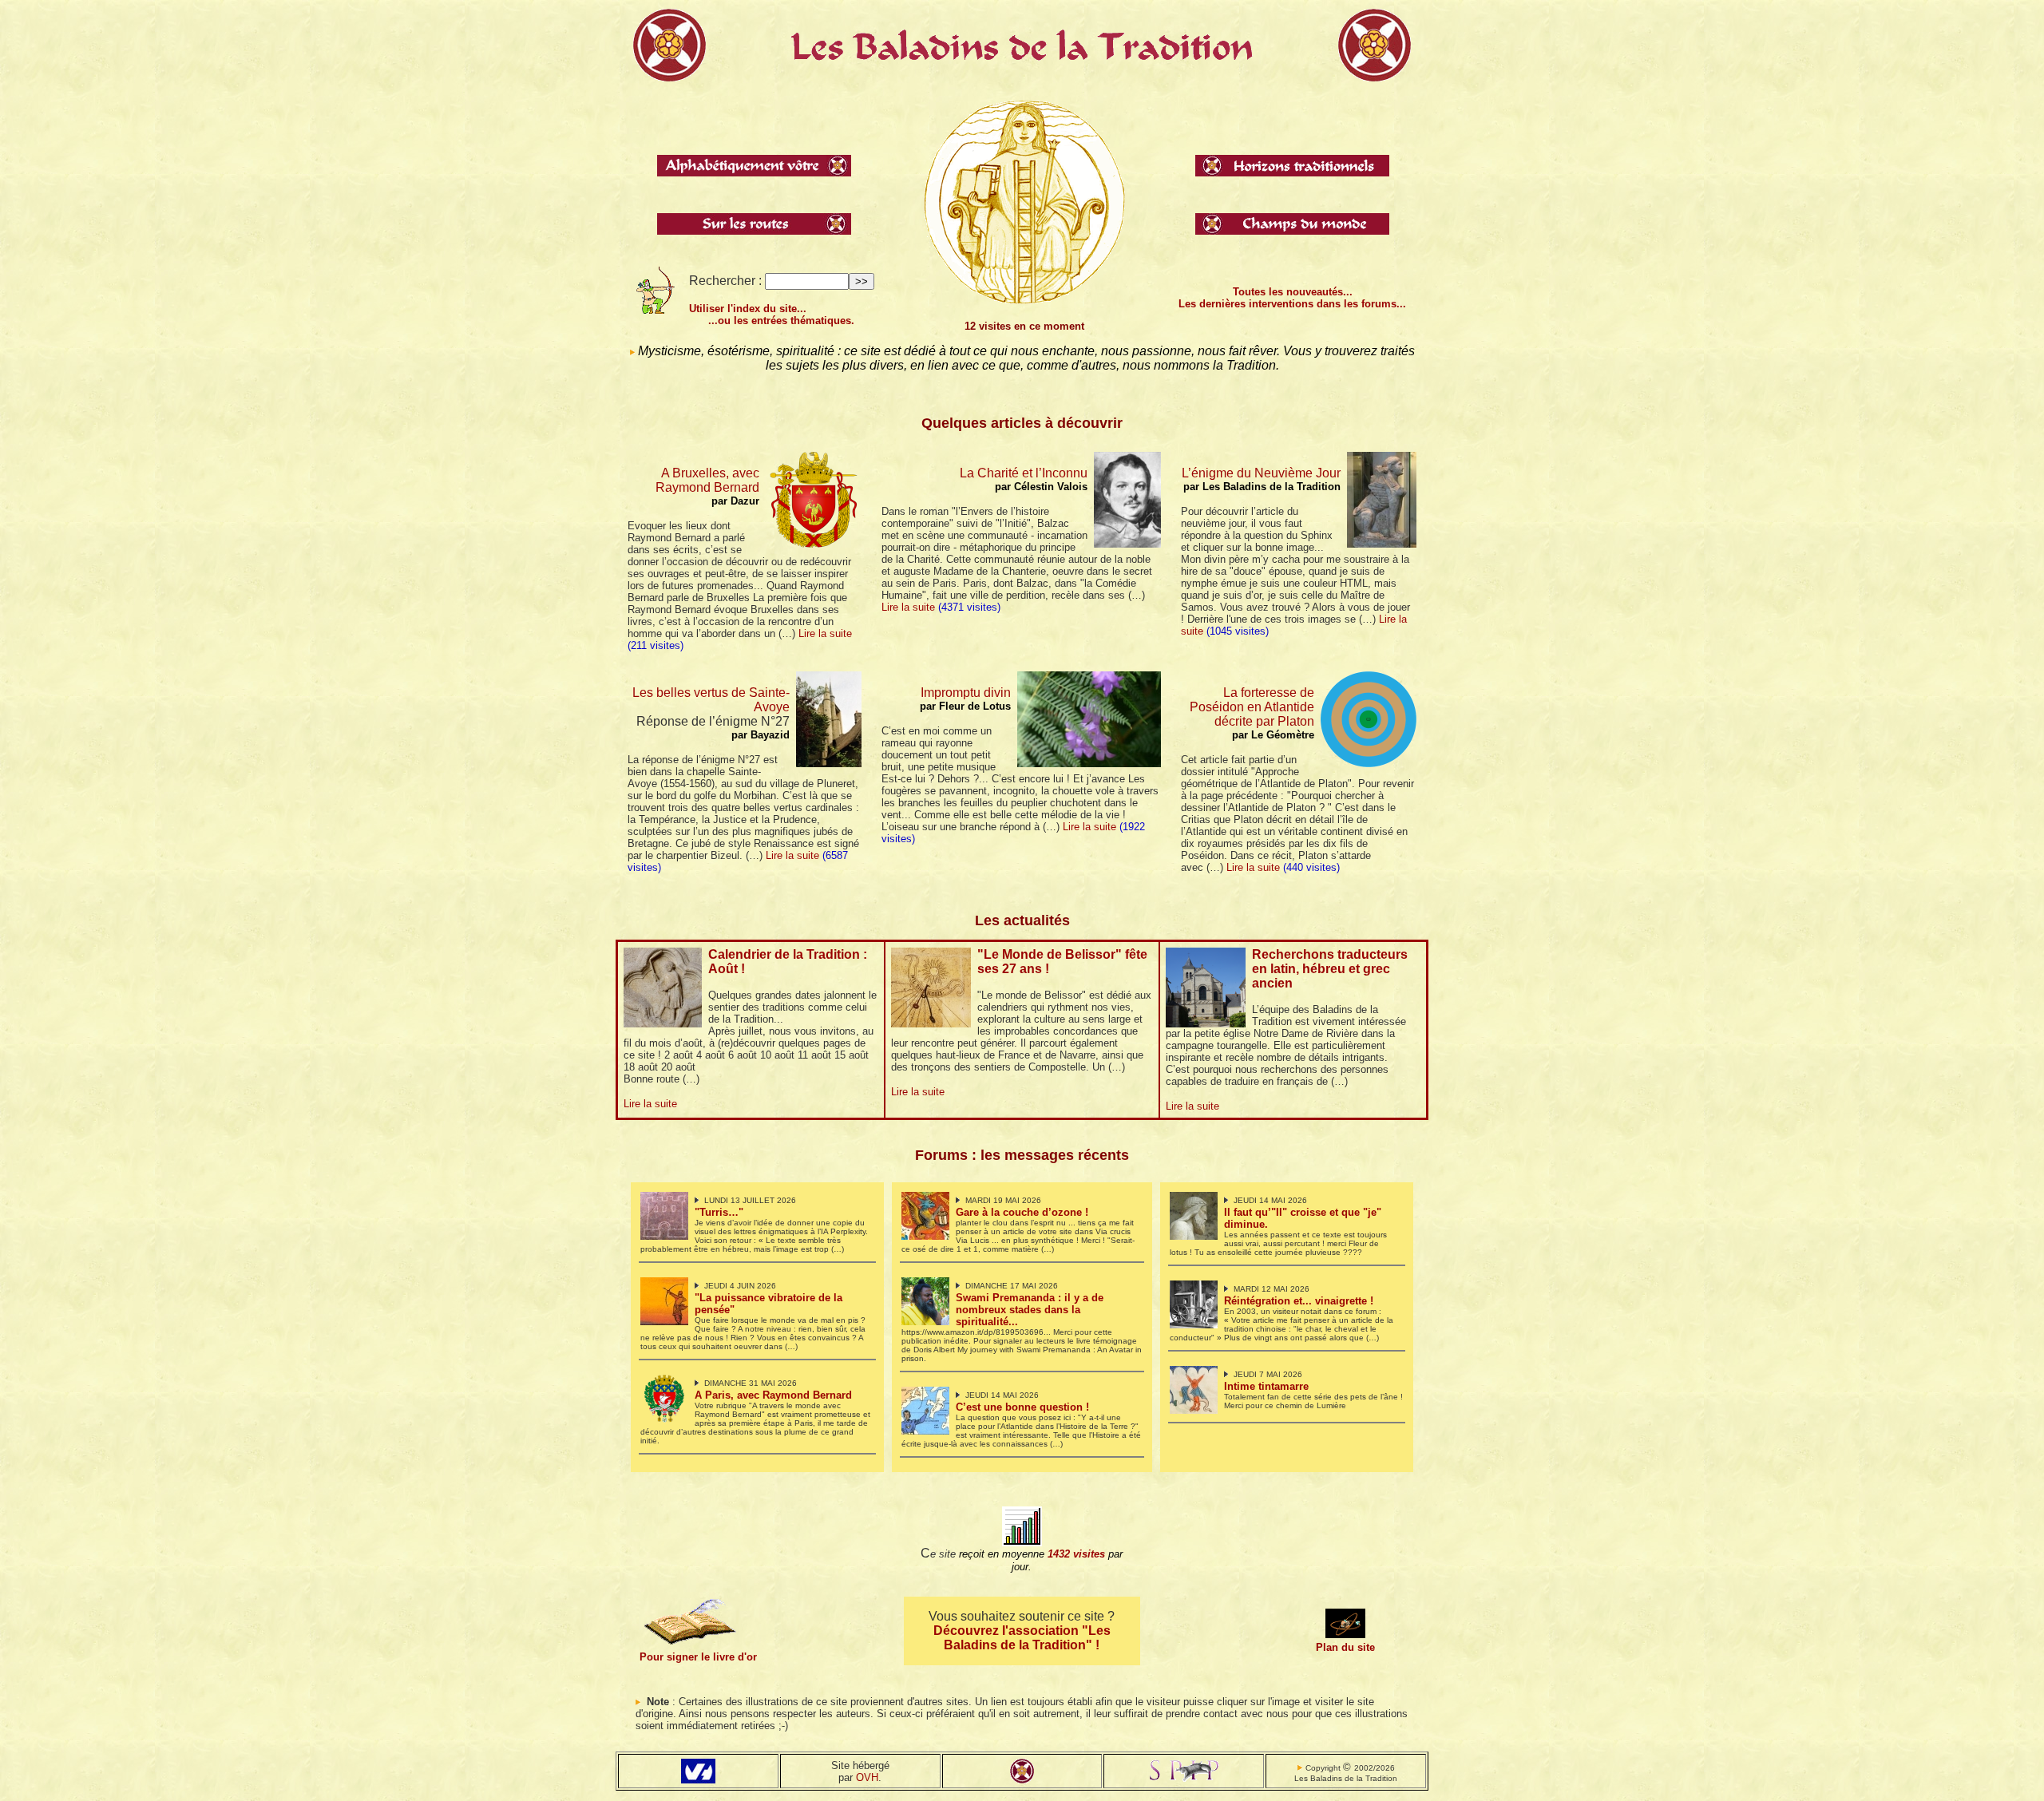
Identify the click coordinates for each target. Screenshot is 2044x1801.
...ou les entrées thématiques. (781, 321)
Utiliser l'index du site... (748, 309)
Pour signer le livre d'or (698, 1657)
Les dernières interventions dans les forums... (1292, 304)
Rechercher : (725, 281)
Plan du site (1345, 1647)
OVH (867, 1777)
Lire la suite (825, 633)
